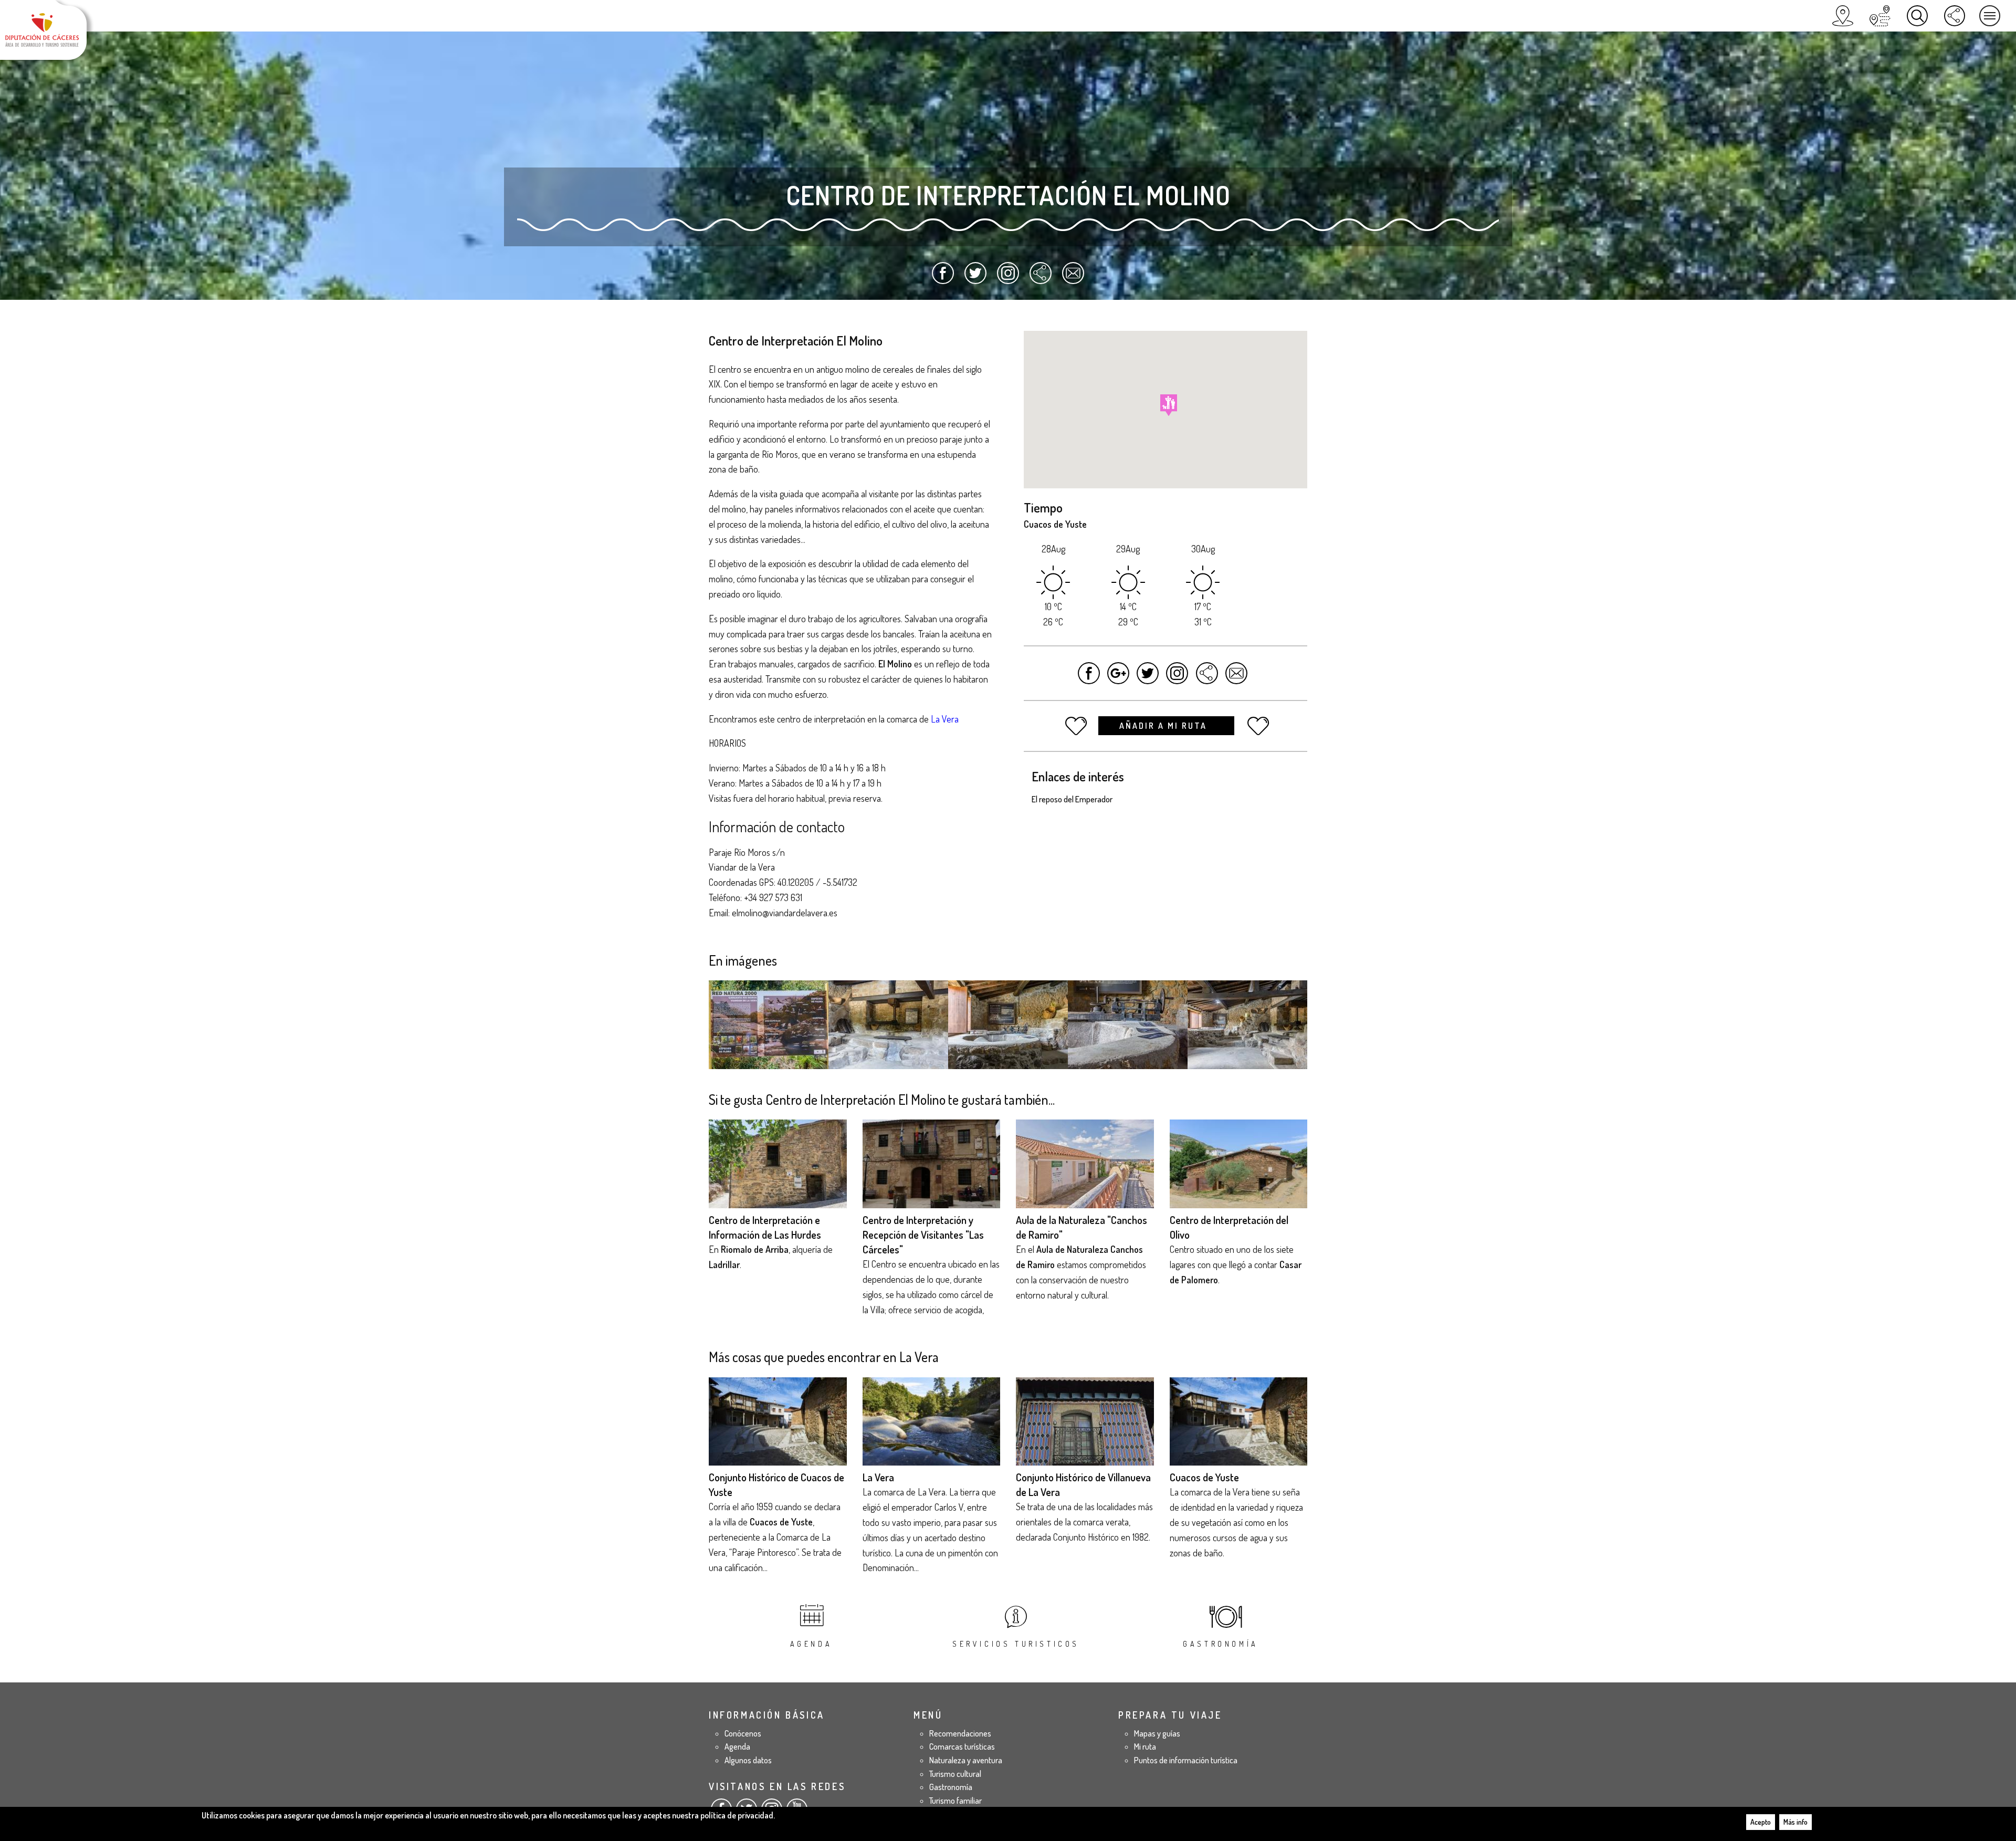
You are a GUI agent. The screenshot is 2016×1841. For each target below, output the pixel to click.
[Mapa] (1843, 16)
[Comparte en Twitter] (976, 278)
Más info (1795, 1822)
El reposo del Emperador (1072, 799)
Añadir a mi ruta (1165, 726)
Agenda (811, 1644)
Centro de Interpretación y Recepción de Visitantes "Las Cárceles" (923, 1235)
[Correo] (1073, 278)
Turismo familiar (955, 1801)
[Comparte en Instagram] (1008, 278)
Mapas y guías (1157, 1733)
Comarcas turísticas (962, 1746)
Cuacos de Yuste (1204, 1477)
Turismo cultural (955, 1774)
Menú (1990, 16)
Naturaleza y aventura (966, 1760)
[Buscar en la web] (1917, 16)
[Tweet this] (1148, 678)
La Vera (878, 1477)
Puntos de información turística (1186, 1760)
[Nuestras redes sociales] (1955, 16)
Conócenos (743, 1733)
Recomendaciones (960, 1733)
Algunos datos (748, 1760)
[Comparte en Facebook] (943, 278)
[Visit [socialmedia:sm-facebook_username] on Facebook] (1089, 678)
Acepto (1761, 1822)
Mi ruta (1145, 1746)
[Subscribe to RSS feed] (1040, 278)
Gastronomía (1221, 1644)
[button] (1169, 405)
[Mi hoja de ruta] (1880, 16)
